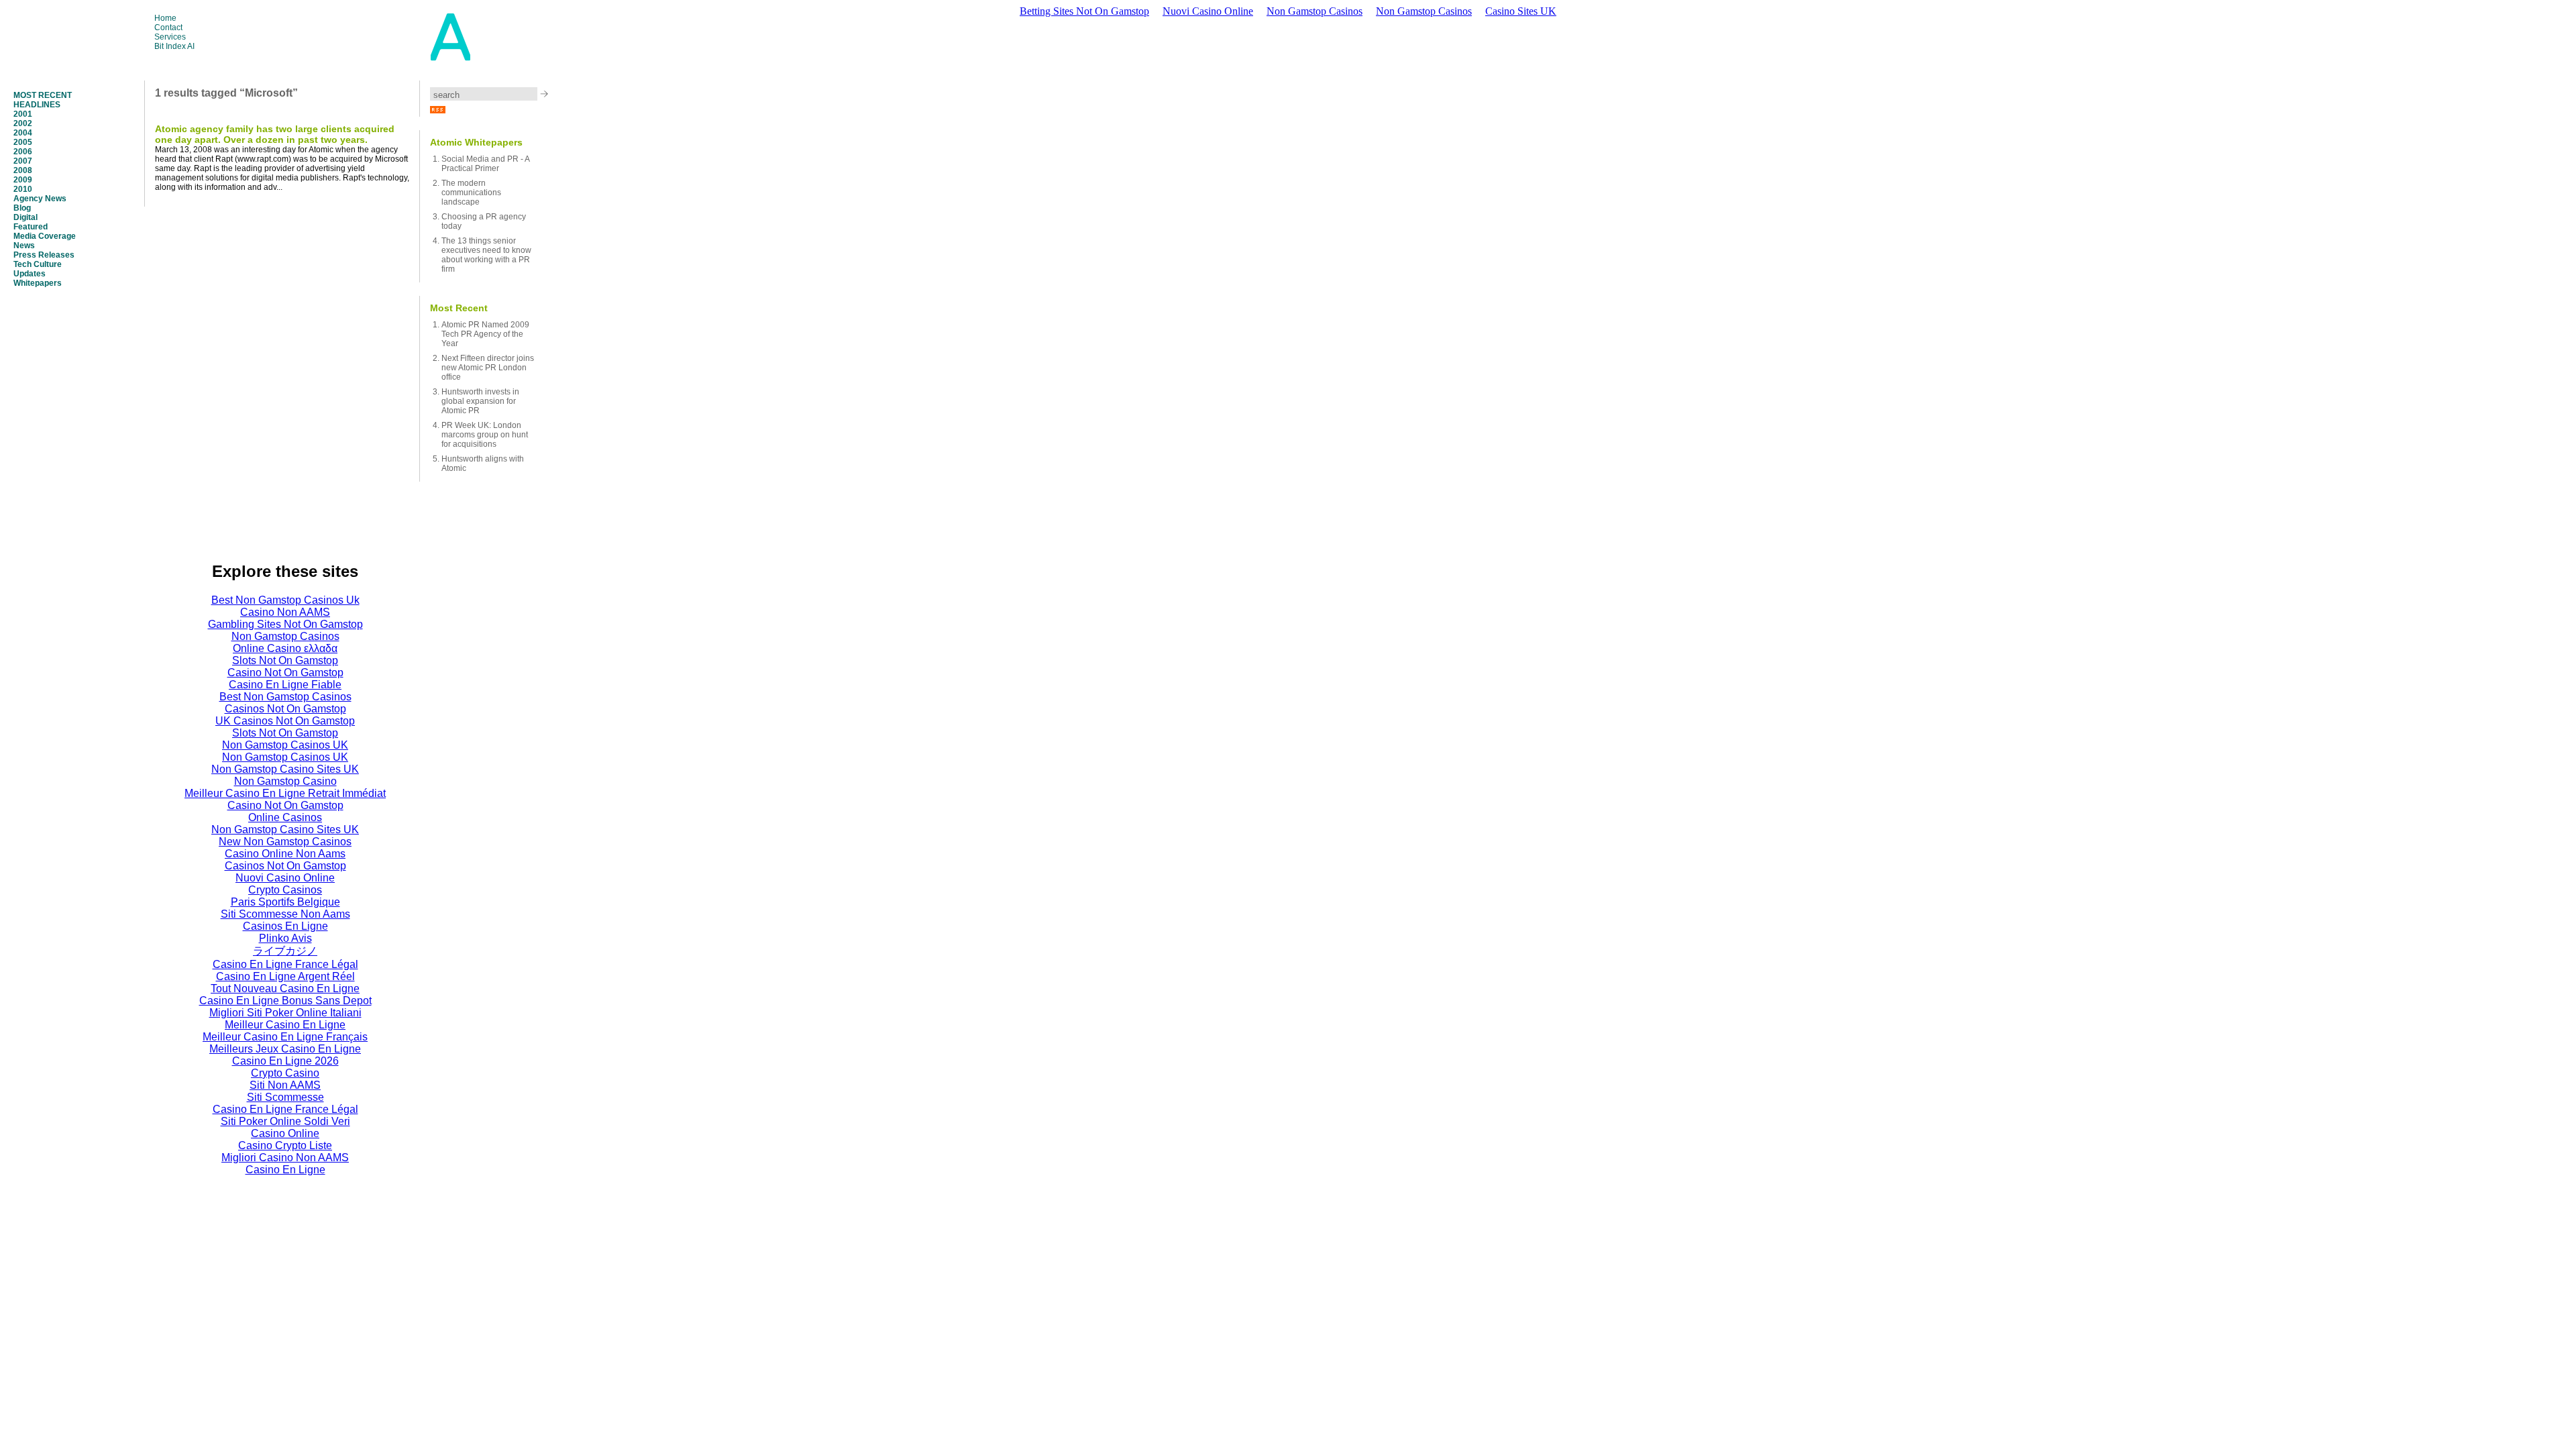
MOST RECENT (43, 95)
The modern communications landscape (471, 193)
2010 (23, 189)
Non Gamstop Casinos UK (285, 745)
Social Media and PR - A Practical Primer (485, 164)
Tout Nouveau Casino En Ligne (285, 988)
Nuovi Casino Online (1208, 11)
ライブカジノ (285, 951)
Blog (22, 208)
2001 (23, 114)
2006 (23, 152)
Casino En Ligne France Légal (285, 964)
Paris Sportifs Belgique (285, 902)
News (24, 246)
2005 (23, 142)
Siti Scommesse (285, 1097)
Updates (30, 274)
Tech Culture (38, 264)
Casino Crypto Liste (285, 1145)
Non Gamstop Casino (285, 781)
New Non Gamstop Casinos (285, 842)
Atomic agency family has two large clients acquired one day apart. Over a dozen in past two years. (275, 134)
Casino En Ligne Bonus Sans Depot (285, 1001)
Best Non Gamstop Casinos (285, 697)
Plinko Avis (285, 938)
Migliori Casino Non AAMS (285, 1158)
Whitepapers (38, 283)
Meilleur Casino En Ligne (285, 1025)
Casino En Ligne (285, 1170)
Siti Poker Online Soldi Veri (285, 1121)
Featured (31, 227)
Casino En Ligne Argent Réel (285, 976)
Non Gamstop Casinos (1314, 11)
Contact (168, 28)
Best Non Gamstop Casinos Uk (285, 600)
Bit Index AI (174, 46)
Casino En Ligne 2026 (285, 1061)
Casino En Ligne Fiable (285, 685)
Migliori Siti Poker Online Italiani (285, 1013)
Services (170, 37)
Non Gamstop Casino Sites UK (285, 769)
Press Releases (44, 255)
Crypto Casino (285, 1073)
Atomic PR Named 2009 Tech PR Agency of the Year (485, 334)
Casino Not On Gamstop (285, 673)
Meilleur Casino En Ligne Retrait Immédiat (285, 793)
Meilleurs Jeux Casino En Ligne (285, 1049)
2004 (23, 133)
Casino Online (285, 1133)
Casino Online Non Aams (285, 854)
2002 (23, 123)
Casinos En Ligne (285, 926)
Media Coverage (45, 236)
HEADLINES (37, 105)
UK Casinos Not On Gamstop (285, 721)
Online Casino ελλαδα (285, 648)
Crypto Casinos (285, 890)
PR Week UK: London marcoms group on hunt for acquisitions (485, 435)
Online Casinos (285, 817)
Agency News (40, 199)
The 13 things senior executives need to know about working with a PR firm (486, 255)
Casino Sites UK (1521, 11)
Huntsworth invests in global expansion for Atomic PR (480, 401)
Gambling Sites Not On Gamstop (285, 624)
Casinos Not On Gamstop (285, 709)
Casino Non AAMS (285, 612)
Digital (25, 217)
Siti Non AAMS (285, 1085)
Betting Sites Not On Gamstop (1084, 11)
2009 (23, 180)
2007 (23, 161)
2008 (23, 170)
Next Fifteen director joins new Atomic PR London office (488, 368)
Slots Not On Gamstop (285, 660)
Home (165, 18)
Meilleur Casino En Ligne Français (285, 1037)
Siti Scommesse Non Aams (285, 914)
